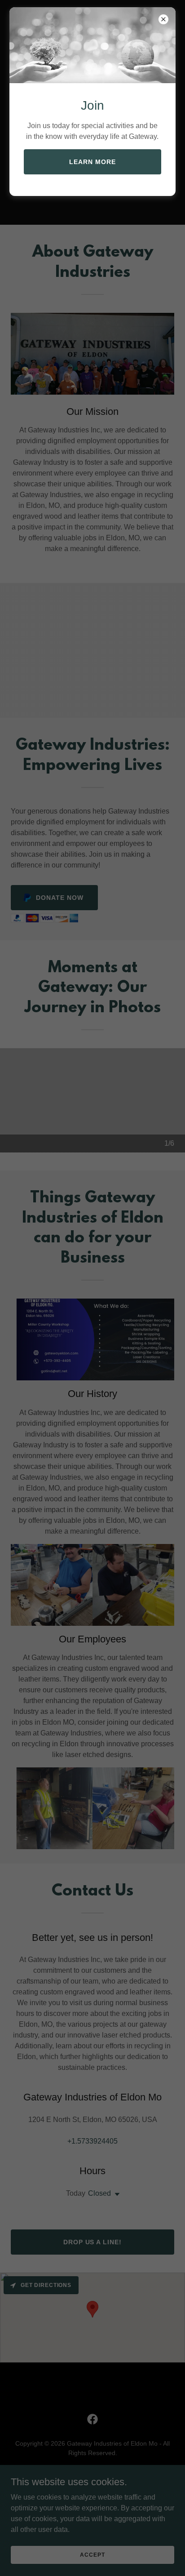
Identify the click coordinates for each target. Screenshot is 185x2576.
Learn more (92, 162)
